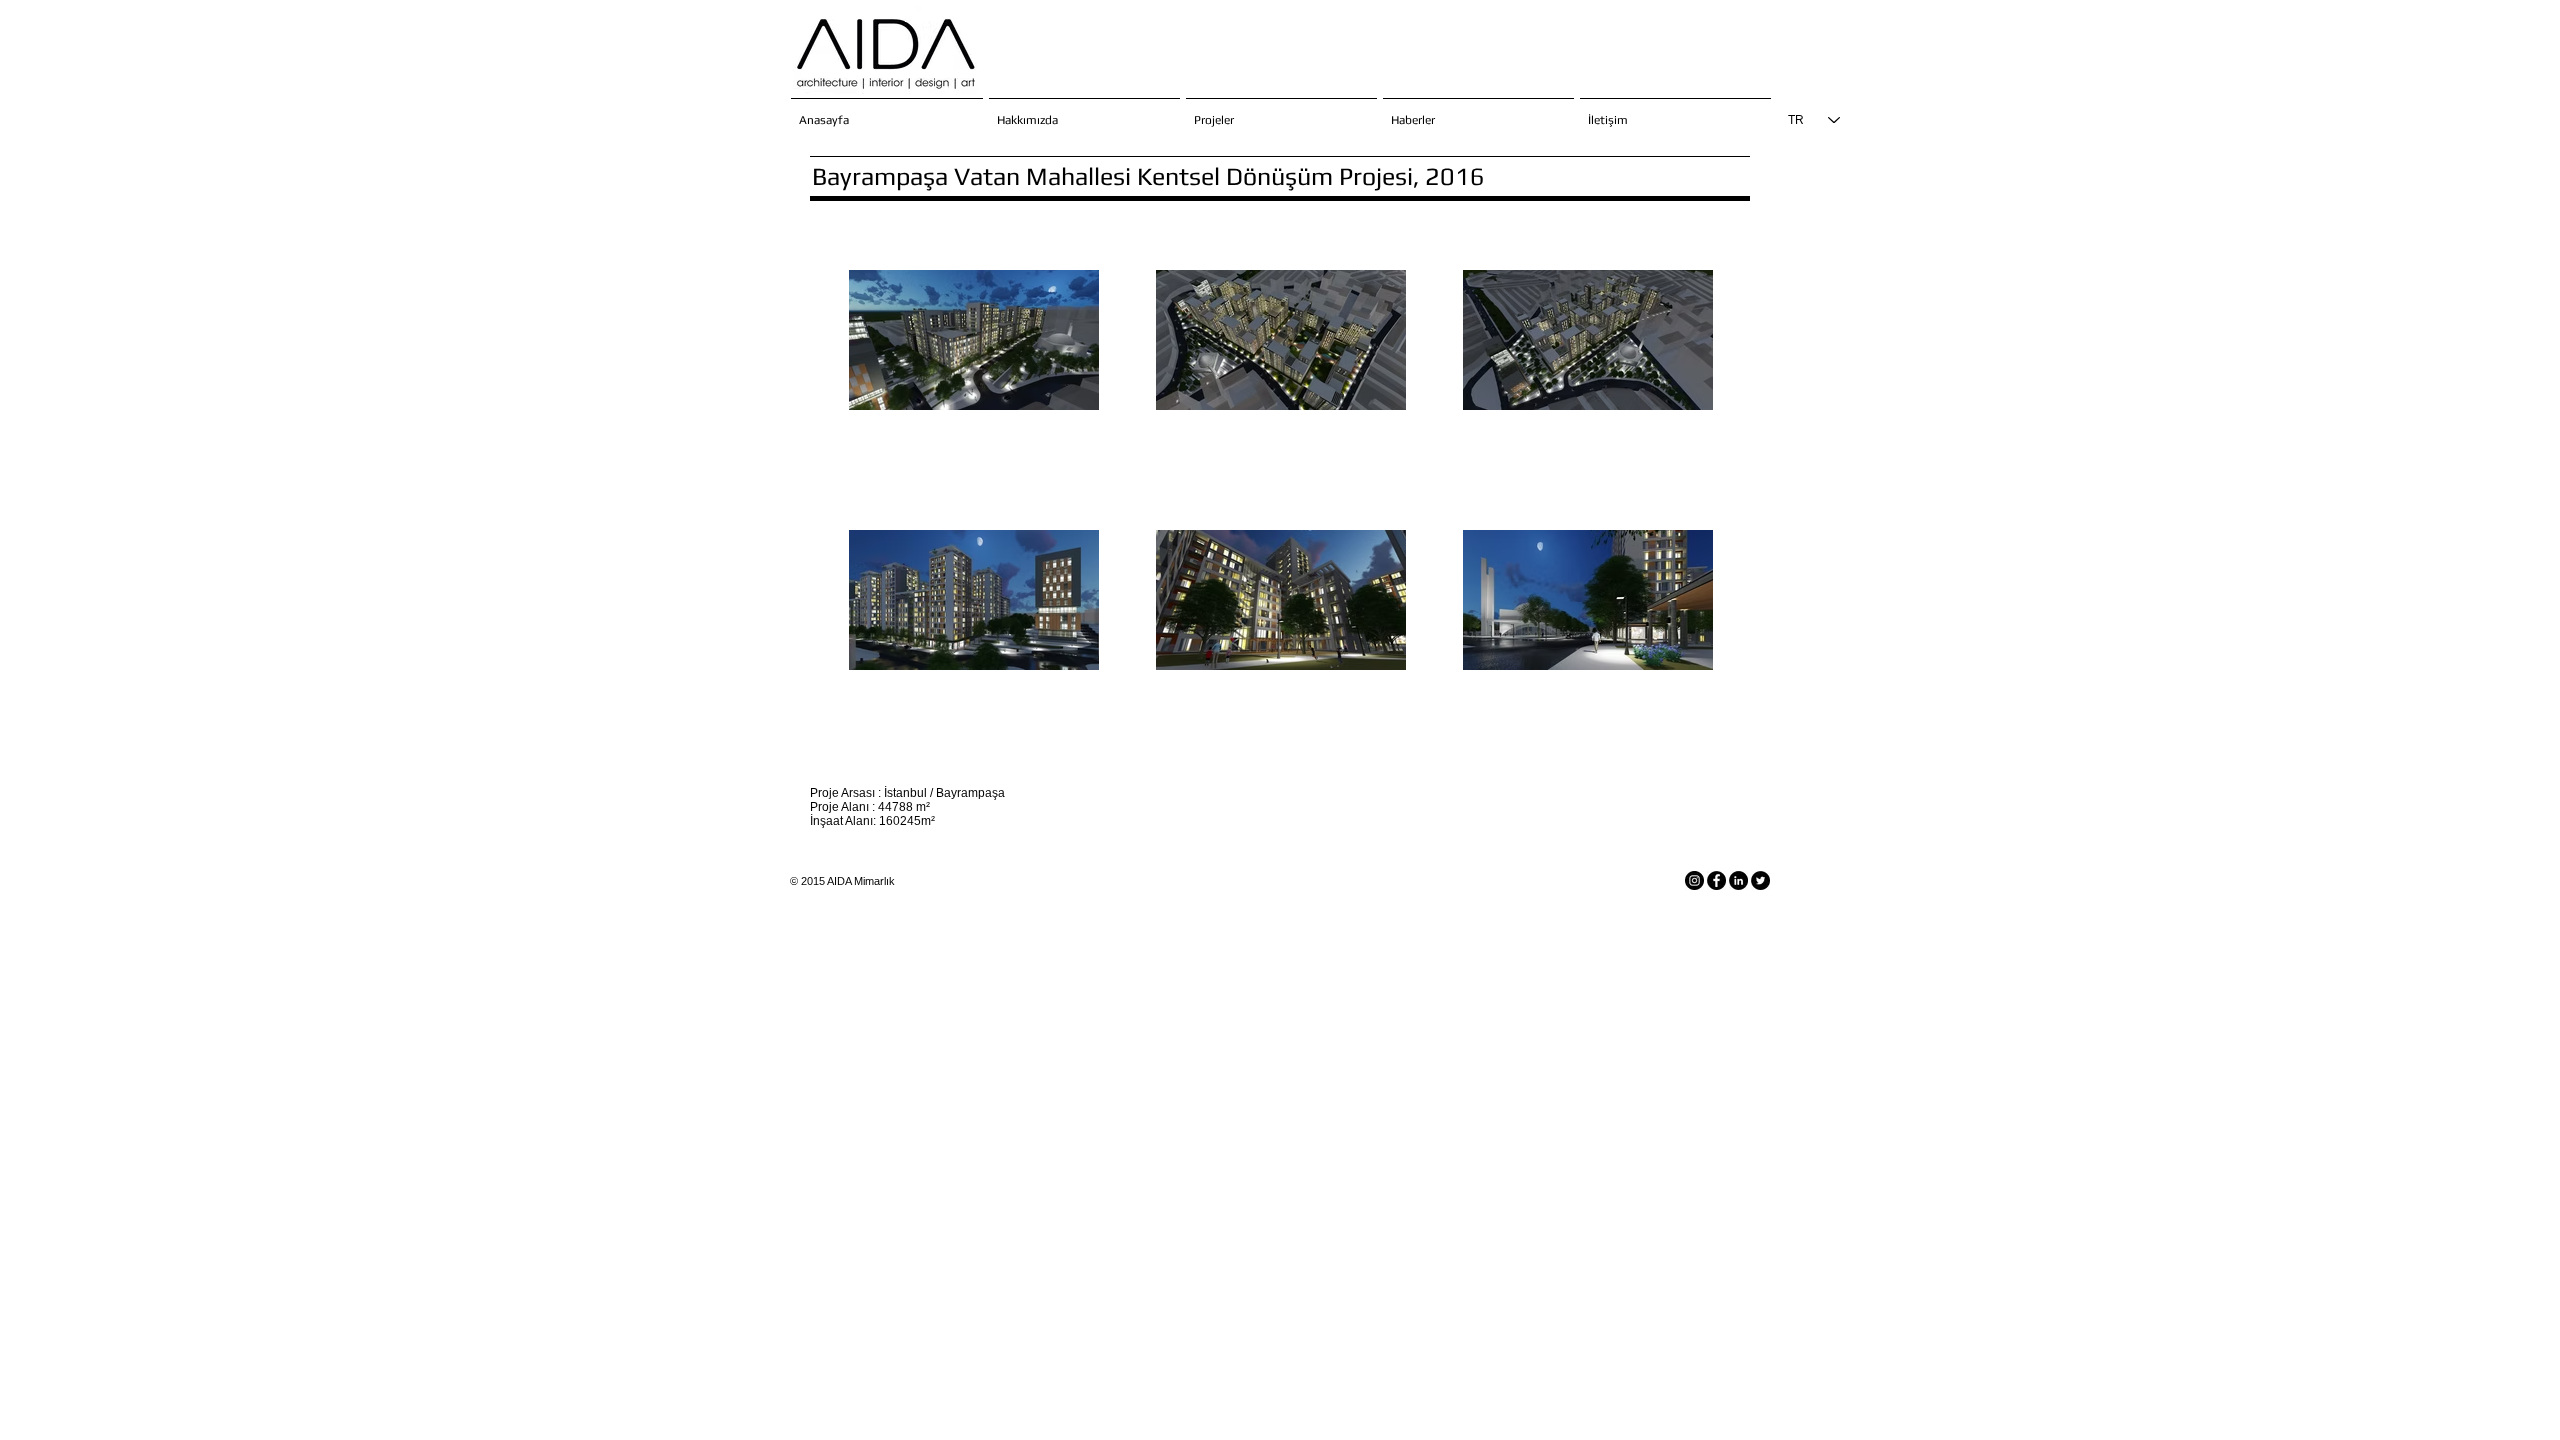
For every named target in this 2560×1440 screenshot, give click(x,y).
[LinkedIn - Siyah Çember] (1738, 880)
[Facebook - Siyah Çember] (1716, 880)
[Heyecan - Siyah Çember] (1760, 880)
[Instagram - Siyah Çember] (1694, 880)
